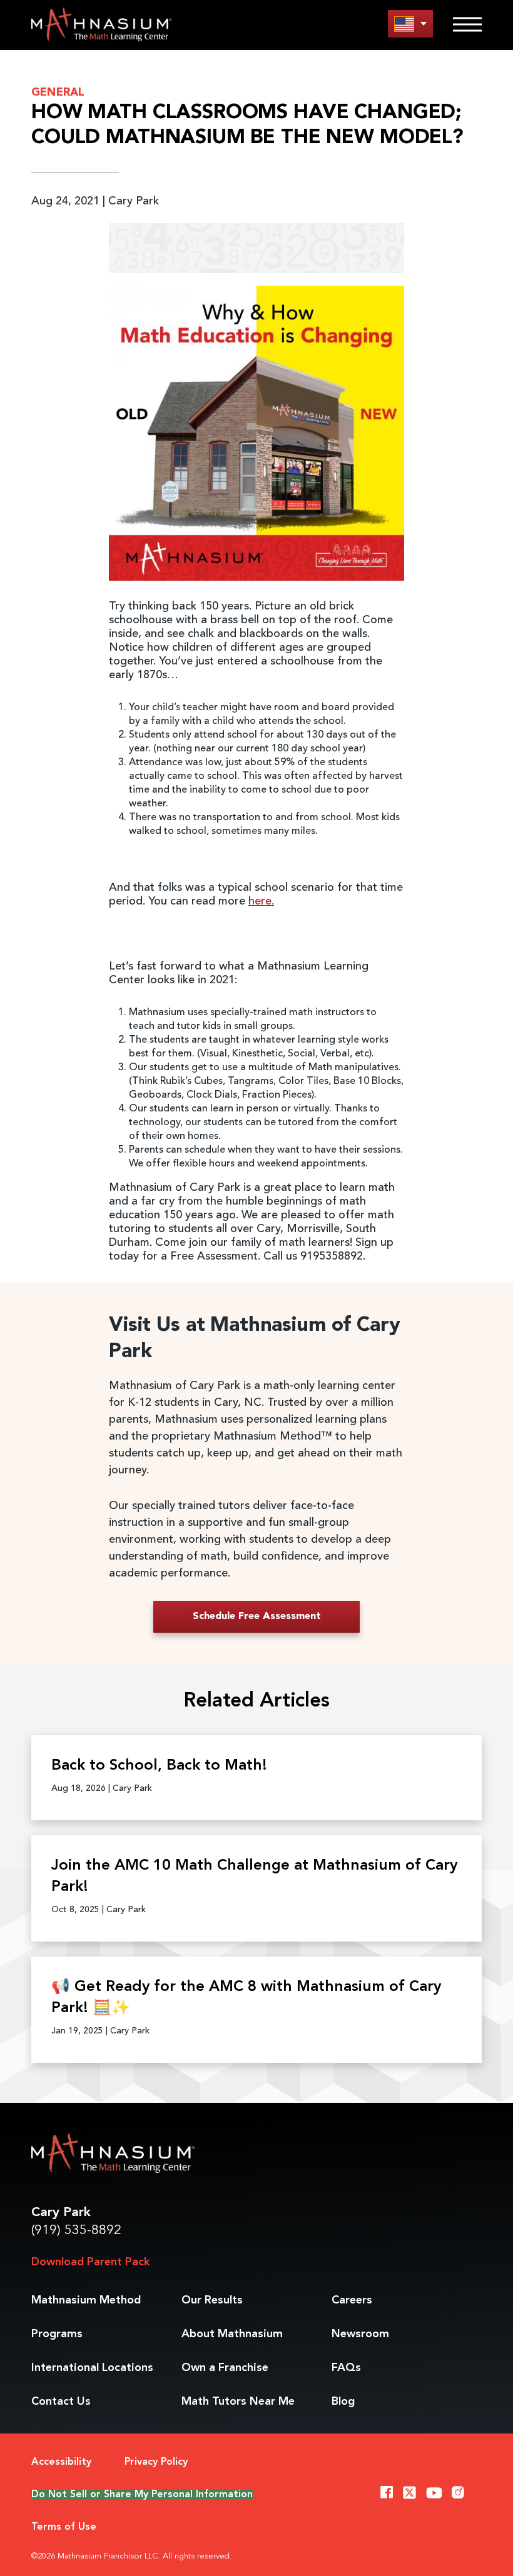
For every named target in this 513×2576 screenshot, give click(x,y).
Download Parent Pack (90, 2262)
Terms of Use (64, 2527)
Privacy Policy (156, 2462)
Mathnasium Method (86, 2300)
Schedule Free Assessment (257, 1616)
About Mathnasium (232, 2334)
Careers (352, 2300)
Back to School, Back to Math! (159, 1766)
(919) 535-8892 (76, 2231)
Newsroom (360, 2334)
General (58, 93)
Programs (57, 2334)
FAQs (346, 2368)
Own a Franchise (225, 2368)
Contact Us (61, 2402)
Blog (343, 2402)
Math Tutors (238, 2402)
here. (261, 901)
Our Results (212, 2300)
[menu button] (410, 23)
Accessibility (61, 2462)
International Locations (92, 2368)
